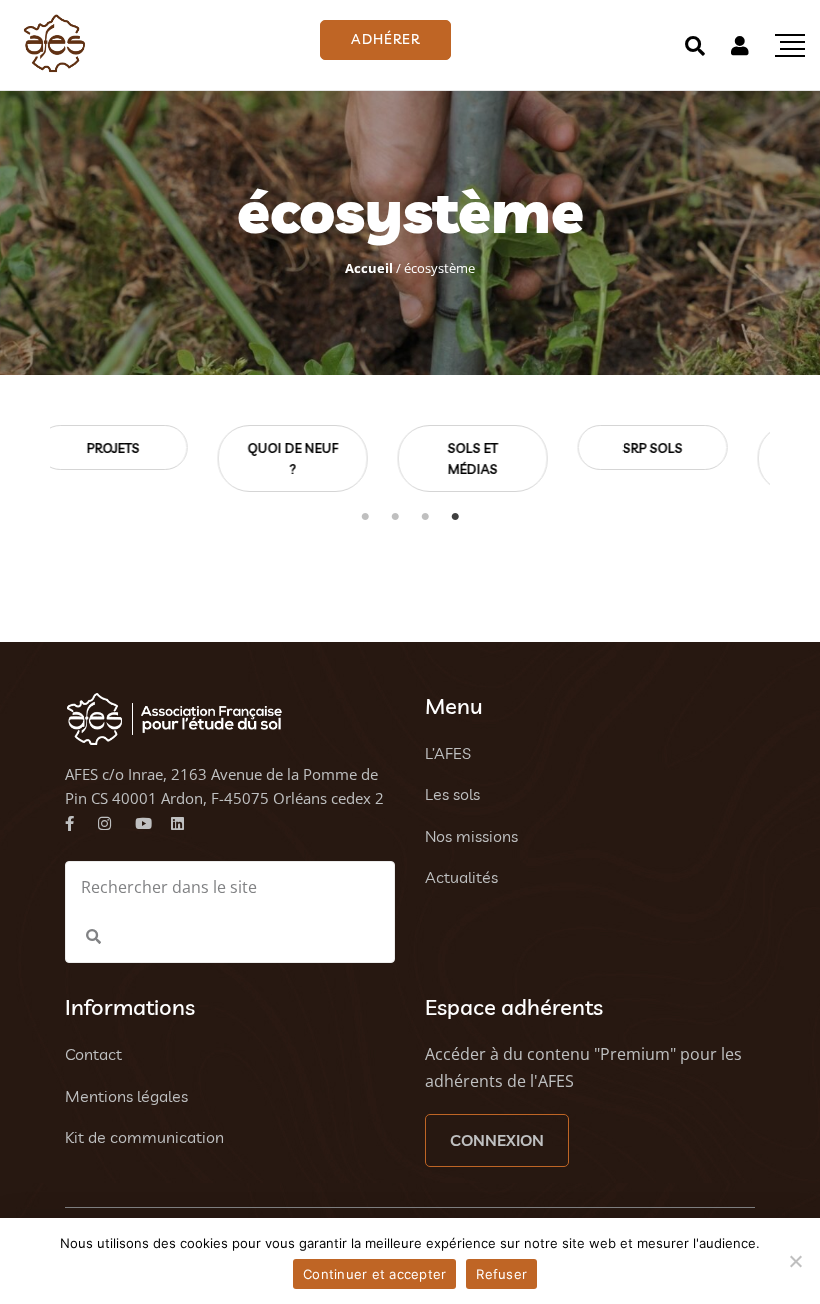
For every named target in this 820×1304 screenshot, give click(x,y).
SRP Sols (523, 448)
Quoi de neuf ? (162, 458)
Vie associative (703, 458)
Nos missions (471, 836)
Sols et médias (343, 458)
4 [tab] (455, 517)
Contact (93, 1054)
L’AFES (448, 753)
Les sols (452, 794)
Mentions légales (126, 1096)
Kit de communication (144, 1137)
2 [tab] (395, 517)
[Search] (695, 45)
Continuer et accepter (374, 1274)
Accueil (369, 268)
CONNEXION (497, 1140)
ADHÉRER (385, 39)
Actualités (461, 877)
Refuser (501, 1274)
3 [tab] (425, 517)
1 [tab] (365, 517)
